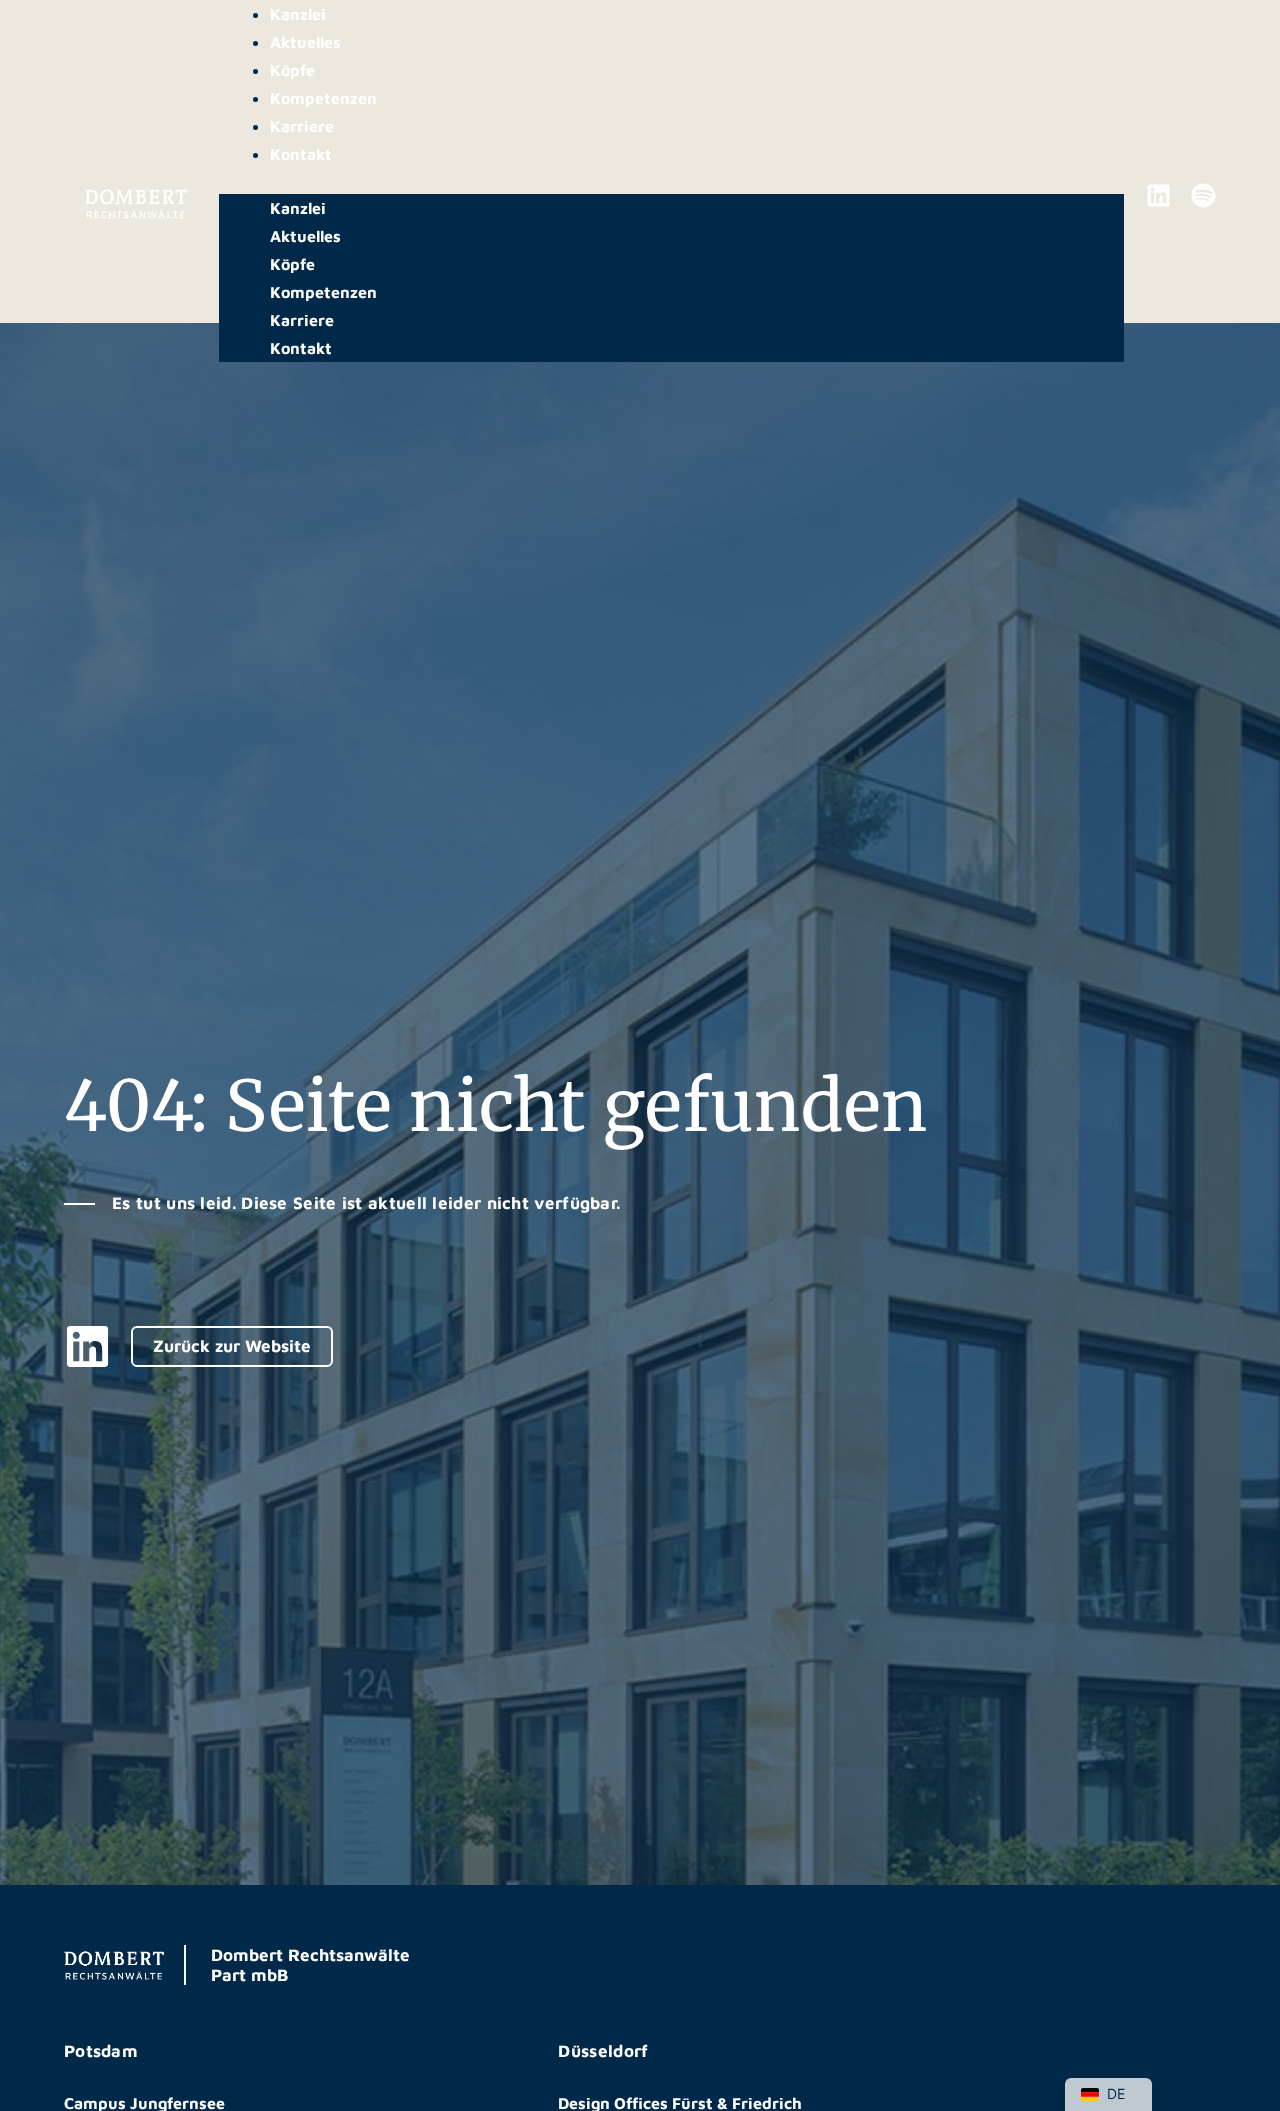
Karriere (302, 126)
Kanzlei (298, 14)
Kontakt (301, 154)
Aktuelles (305, 42)
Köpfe (292, 70)
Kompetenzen (323, 98)
